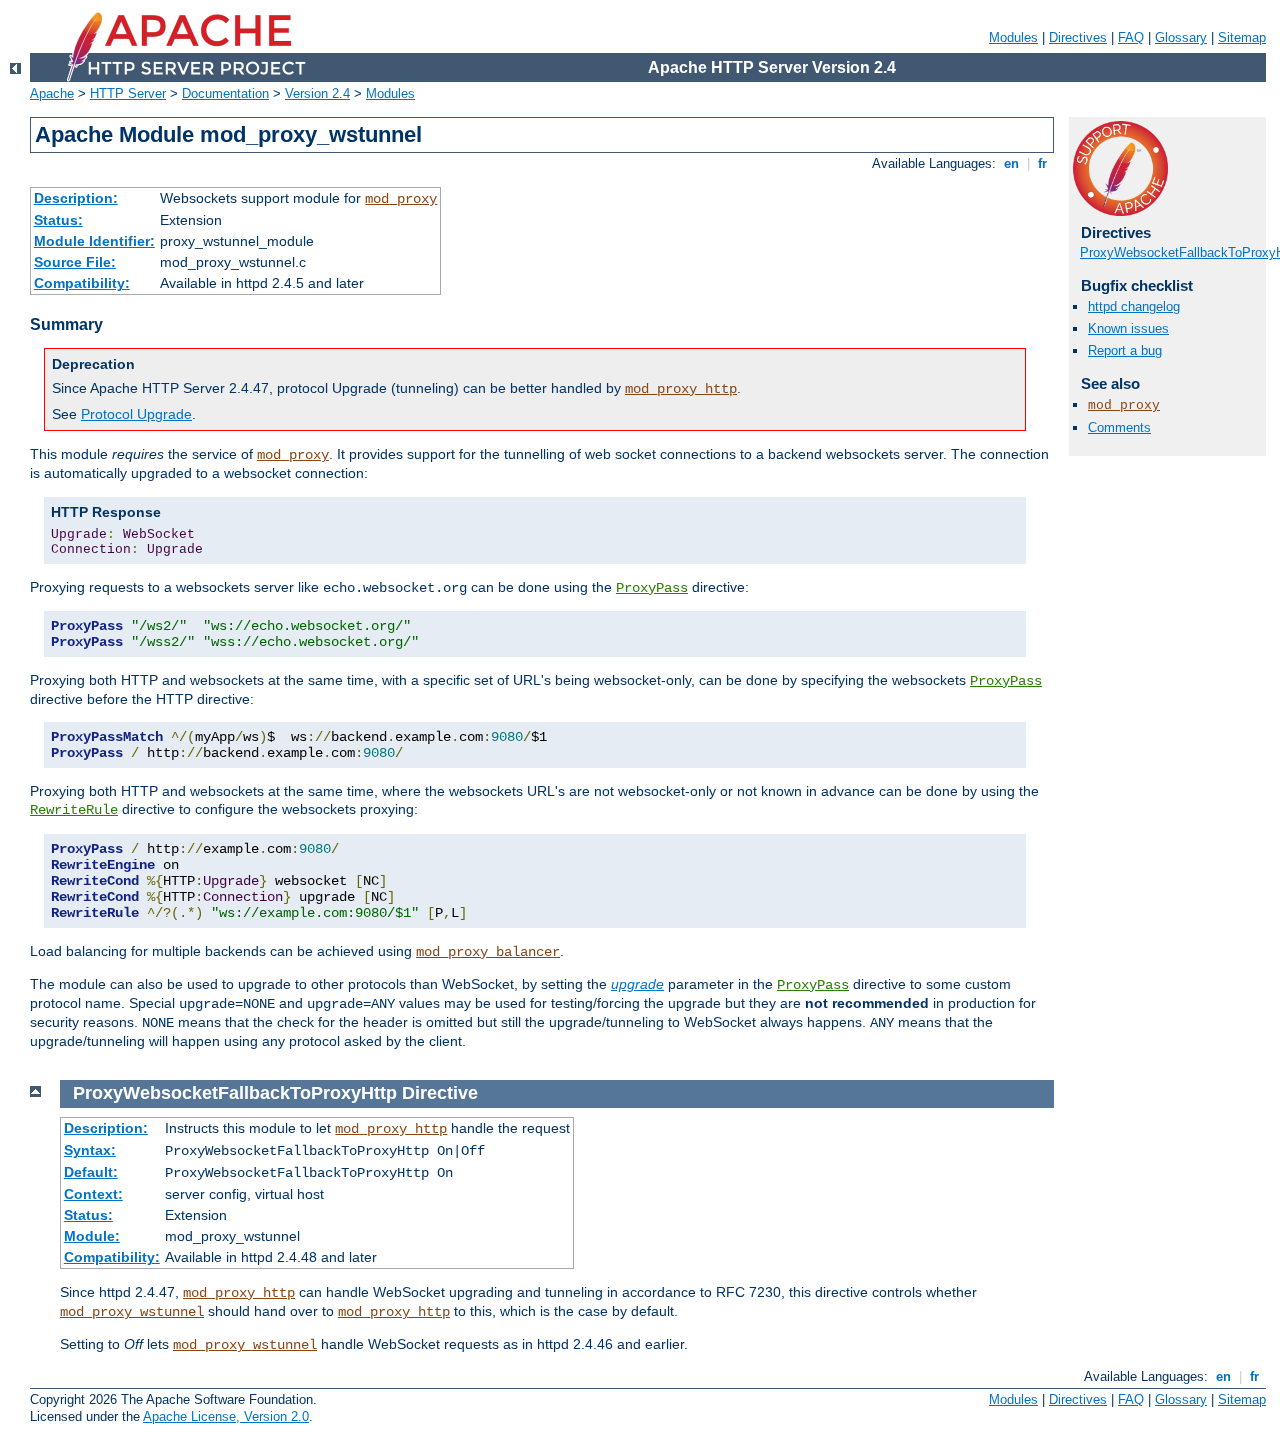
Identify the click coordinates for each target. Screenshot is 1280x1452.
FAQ (1131, 37)
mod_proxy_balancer (488, 952)
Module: (92, 1236)
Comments (1119, 427)
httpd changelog (1134, 306)
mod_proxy (401, 199)
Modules (1013, 37)
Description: (76, 198)
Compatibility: (82, 283)
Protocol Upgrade (136, 414)
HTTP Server (128, 93)
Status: (58, 220)
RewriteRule (74, 810)
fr (1042, 163)
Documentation (225, 93)
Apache (52, 93)
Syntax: (90, 1150)
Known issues (1128, 328)
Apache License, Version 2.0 (226, 1416)
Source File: (75, 262)
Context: (93, 1194)
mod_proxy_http (681, 389)
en (1011, 163)
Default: (91, 1172)
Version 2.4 (317, 93)
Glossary (1181, 37)
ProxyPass (652, 588)
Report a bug (1125, 350)
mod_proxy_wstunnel (132, 1312)
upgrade (637, 984)
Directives (1078, 37)
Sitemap (1242, 37)
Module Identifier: (94, 241)
